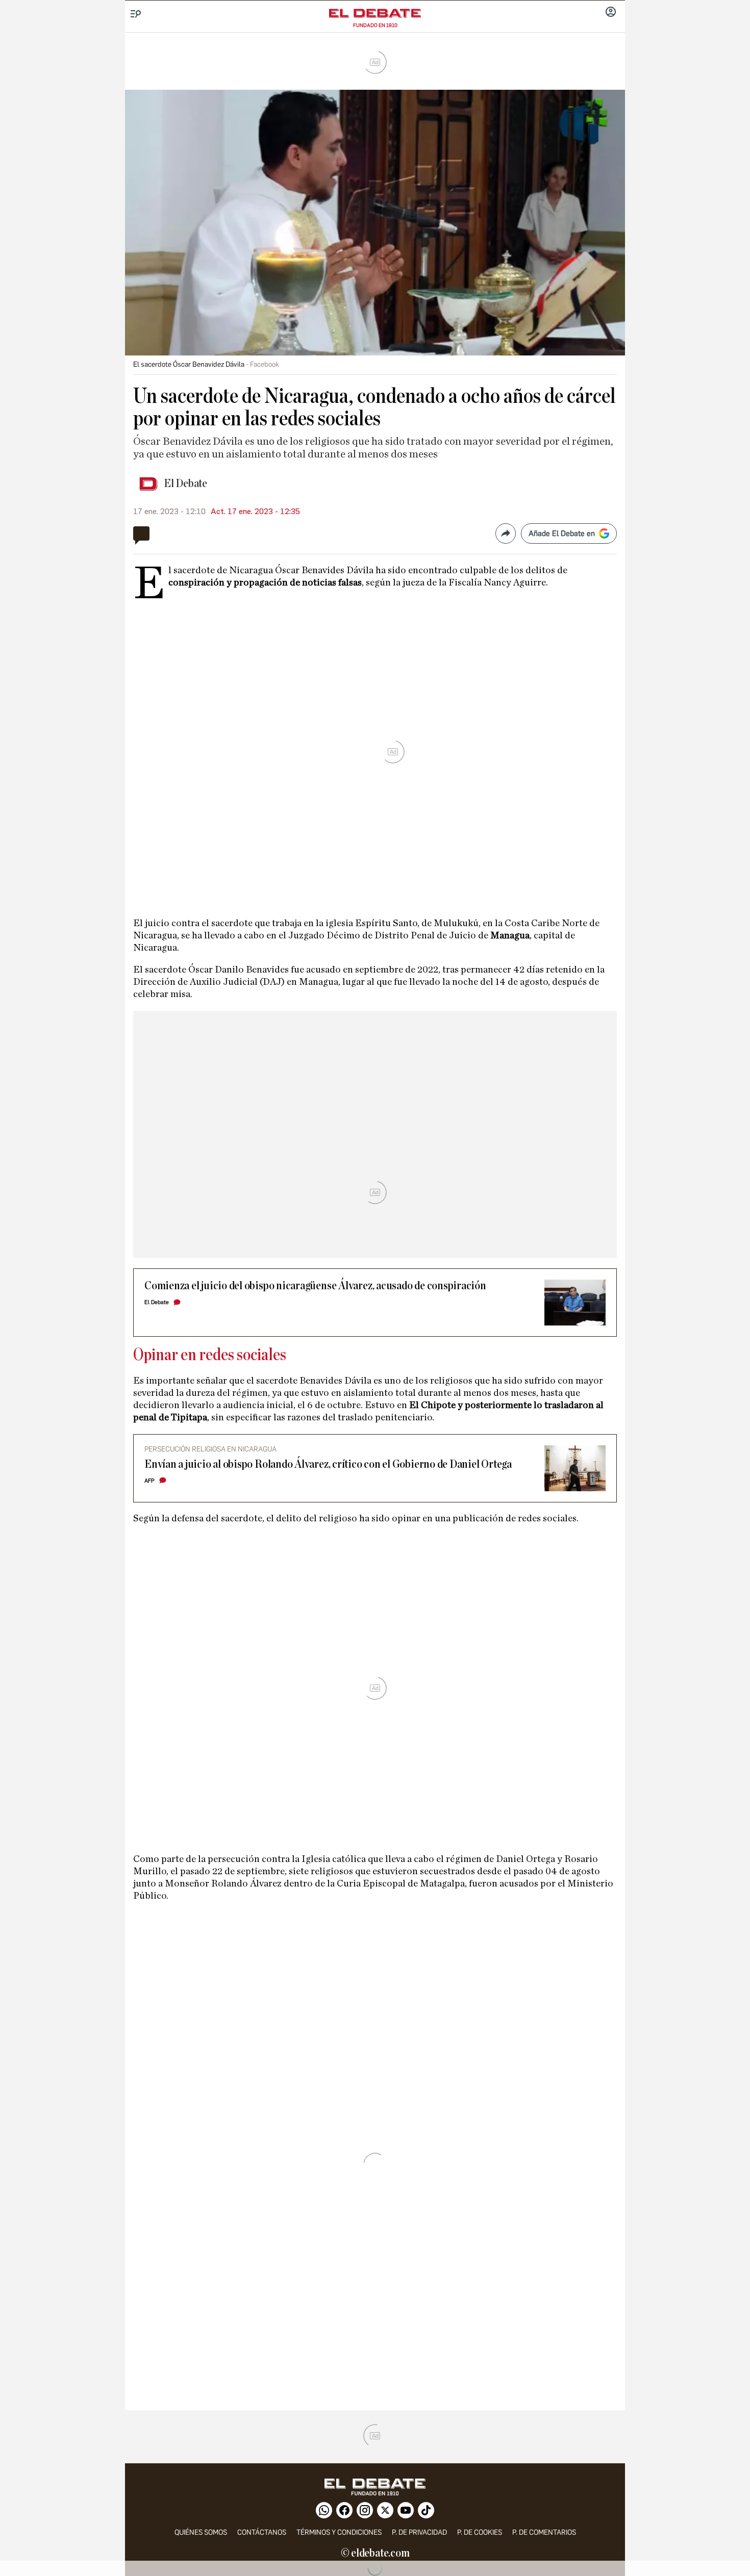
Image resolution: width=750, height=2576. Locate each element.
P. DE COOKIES (480, 2532)
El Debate (185, 484)
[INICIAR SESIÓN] (611, 13)
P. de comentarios (544, 2532)
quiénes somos (201, 2532)
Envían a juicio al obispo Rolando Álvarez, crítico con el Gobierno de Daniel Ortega (328, 1464)
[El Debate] (375, 13)
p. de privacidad (419, 2532)
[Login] (611, 13)
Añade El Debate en (562, 533)
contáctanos (262, 2532)
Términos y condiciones (339, 2532)
